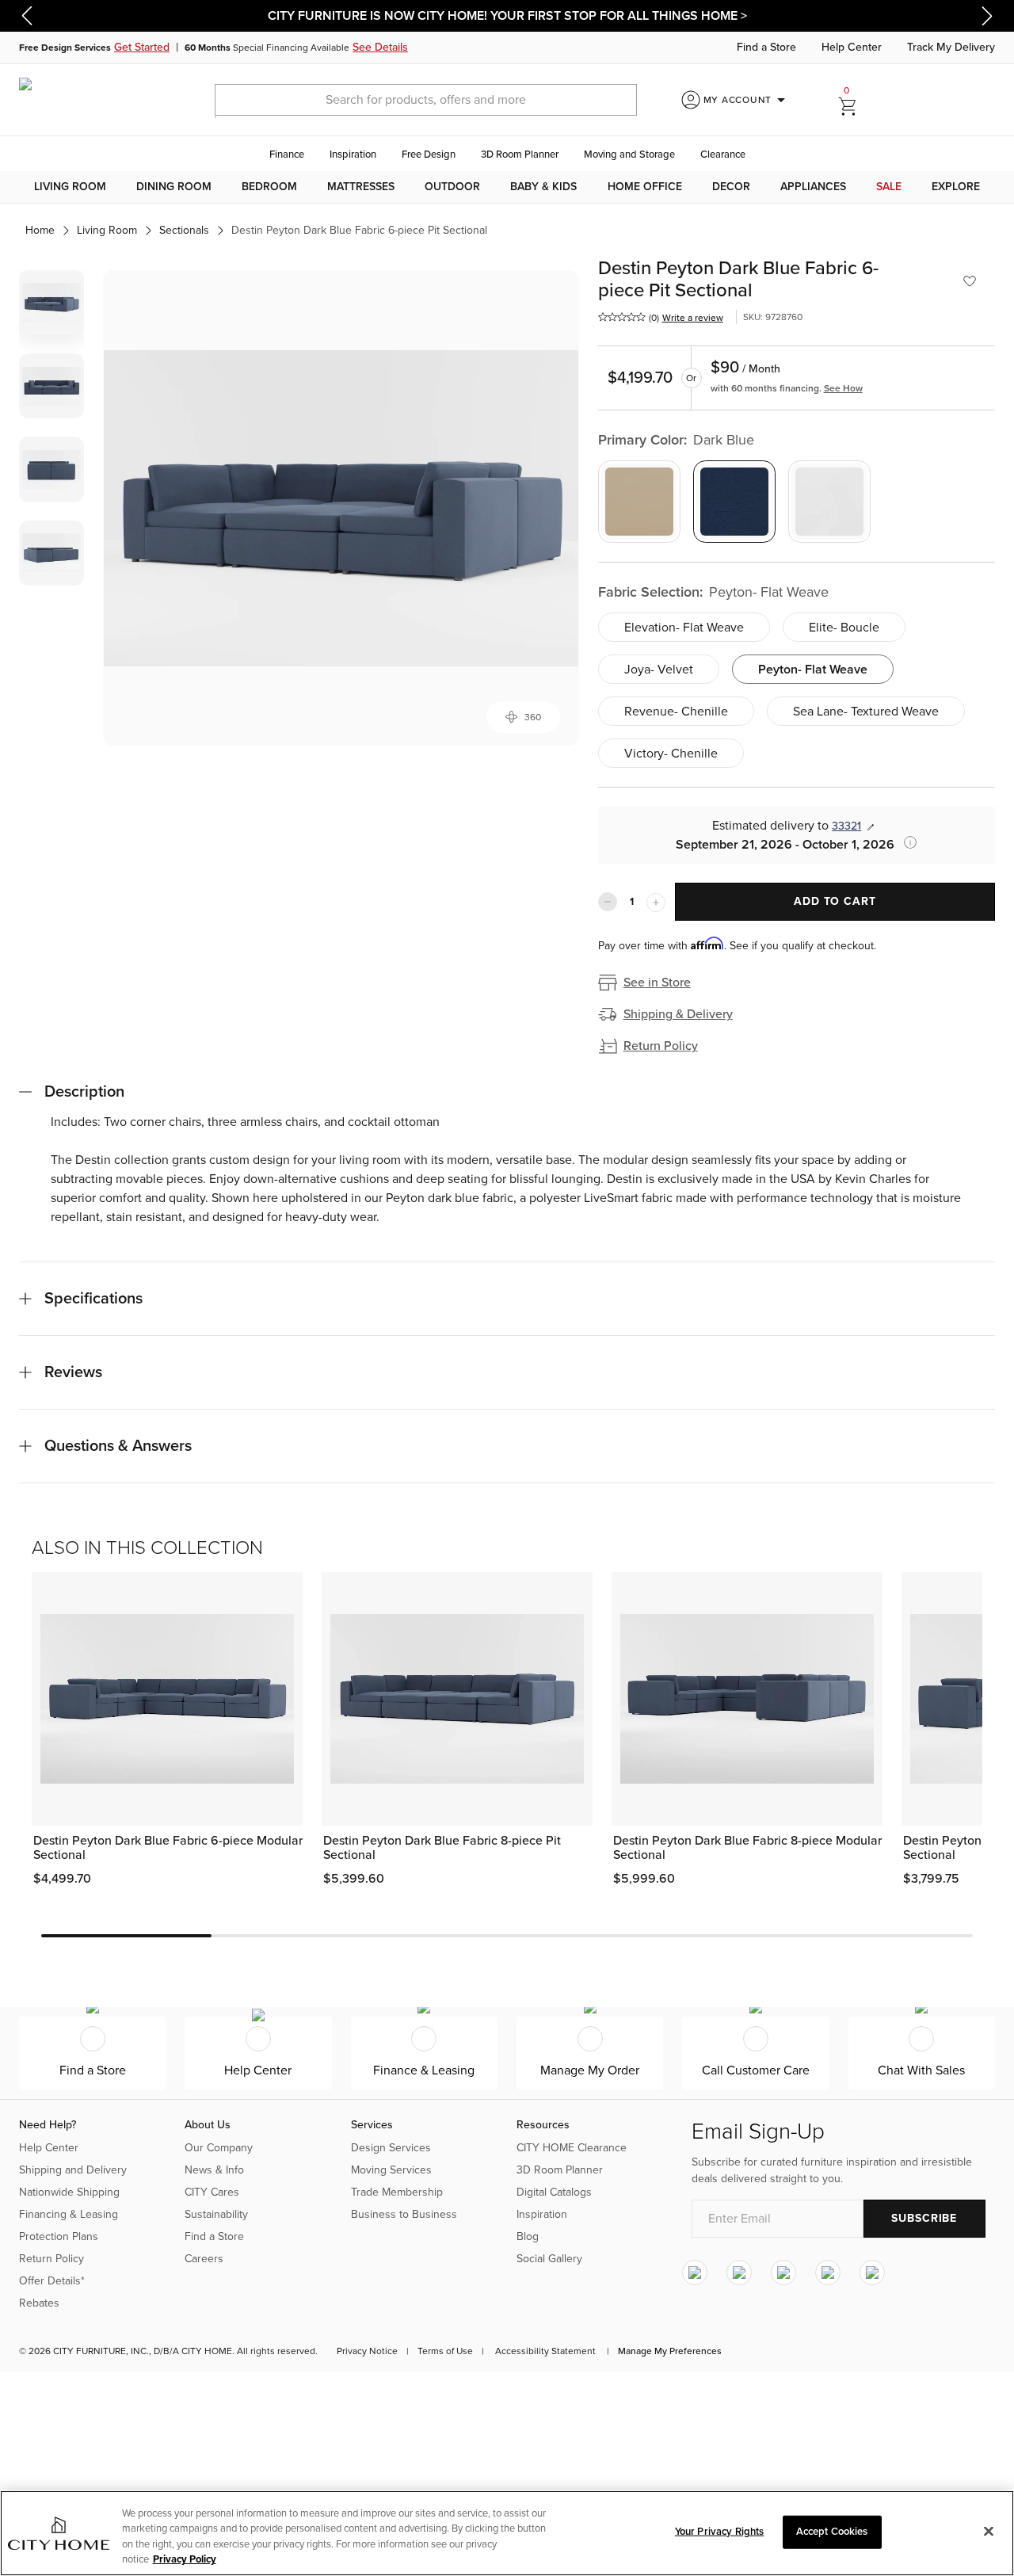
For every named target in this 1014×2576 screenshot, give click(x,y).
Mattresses (361, 187)
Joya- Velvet (659, 670)
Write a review (693, 318)
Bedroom (269, 187)
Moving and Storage (629, 155)
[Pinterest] (828, 2273)
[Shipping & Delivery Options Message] (905, 842)
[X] (783, 2273)
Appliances (813, 187)
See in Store (657, 983)
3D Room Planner (520, 155)
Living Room (70, 187)
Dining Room (174, 187)
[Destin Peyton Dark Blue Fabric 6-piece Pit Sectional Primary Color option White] (829, 502)
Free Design (429, 155)
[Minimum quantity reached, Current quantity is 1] (608, 902)
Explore (956, 187)
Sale (889, 187)
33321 (846, 826)
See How (843, 388)
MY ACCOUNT (747, 100)
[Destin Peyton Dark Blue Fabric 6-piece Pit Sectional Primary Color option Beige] (639, 502)
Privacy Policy (185, 2559)
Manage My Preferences (670, 2351)
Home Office (645, 187)
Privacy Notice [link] (367, 2351)
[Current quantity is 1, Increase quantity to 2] (656, 903)
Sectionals (184, 230)
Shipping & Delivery (678, 1014)
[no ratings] (622, 317)
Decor (731, 187)
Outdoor (452, 187)
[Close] (989, 2531)
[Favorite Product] (970, 281)
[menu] (507, 187)
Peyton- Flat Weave (813, 670)
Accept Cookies (832, 2532)
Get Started (142, 47)
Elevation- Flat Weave (684, 628)
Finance (287, 155)
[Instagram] (695, 2273)
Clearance (723, 155)
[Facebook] (739, 2273)
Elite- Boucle (844, 628)
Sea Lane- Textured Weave (866, 712)
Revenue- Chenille (676, 712)
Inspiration (353, 155)
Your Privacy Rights (719, 2532)
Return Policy (661, 1046)
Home (40, 230)
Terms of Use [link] (445, 2351)
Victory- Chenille (671, 754)
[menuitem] (70, 187)
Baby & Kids (543, 187)
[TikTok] (872, 2273)
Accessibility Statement (545, 2351)
